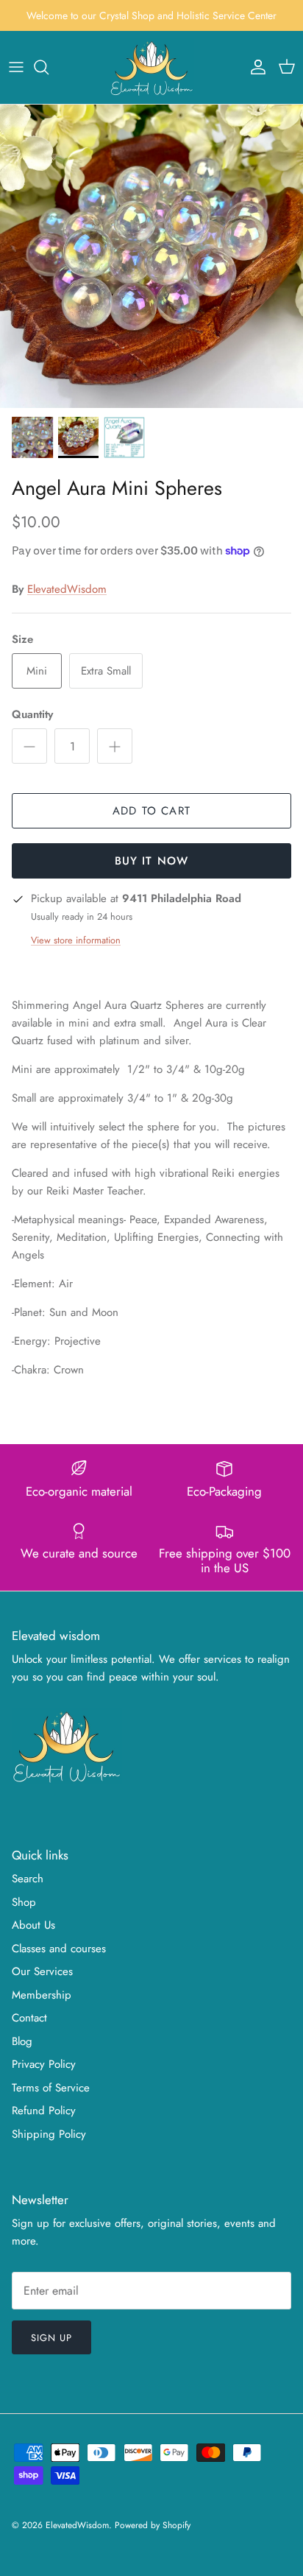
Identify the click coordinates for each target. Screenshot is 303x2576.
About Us (33, 1925)
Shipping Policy (49, 2134)
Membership (42, 1995)
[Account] (254, 67)
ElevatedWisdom (67, 589)
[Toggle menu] (16, 67)
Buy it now (152, 861)
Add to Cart (151, 811)
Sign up (51, 2338)
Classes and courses (59, 1949)
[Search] (49, 67)
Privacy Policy (44, 2064)
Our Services (42, 1971)
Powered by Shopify (153, 2525)
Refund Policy (44, 2111)
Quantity (32, 715)
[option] (151, 256)
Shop (24, 1902)
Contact (29, 2018)
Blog (22, 2041)
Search (28, 1879)
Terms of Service (51, 2088)
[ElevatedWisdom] (152, 67)
